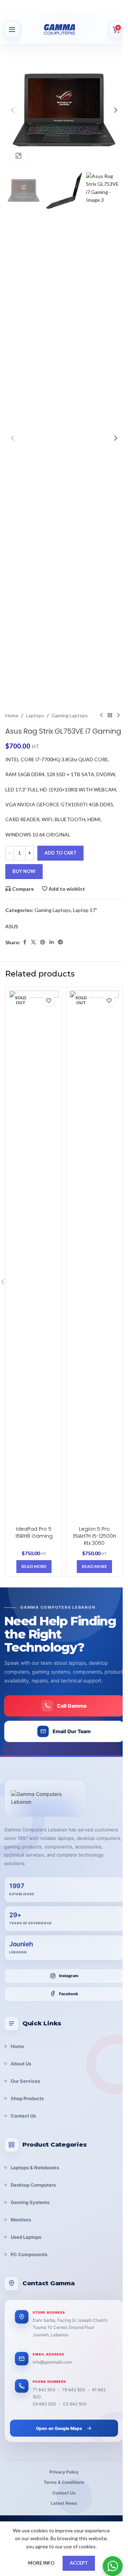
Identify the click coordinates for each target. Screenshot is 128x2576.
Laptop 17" (85, 910)
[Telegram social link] (60, 942)
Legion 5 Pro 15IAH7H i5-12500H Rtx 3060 (94, 1536)
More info (42, 2563)
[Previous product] (101, 716)
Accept (79, 2563)
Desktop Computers (33, 2185)
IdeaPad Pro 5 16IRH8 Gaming (34, 1532)
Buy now (24, 871)
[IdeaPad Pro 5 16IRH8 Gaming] (34, 1257)
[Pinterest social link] (43, 942)
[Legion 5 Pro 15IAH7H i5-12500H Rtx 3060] (94, 1257)
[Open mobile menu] (12, 29)
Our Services (25, 2081)
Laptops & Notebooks (35, 2168)
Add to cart (60, 853)
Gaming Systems (30, 2202)
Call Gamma (72, 1706)
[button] (12, 110)
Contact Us (23, 2116)
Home (12, 715)
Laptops (35, 715)
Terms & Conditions (64, 2482)
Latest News (64, 2503)
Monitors (21, 2220)
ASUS (12, 926)
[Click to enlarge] (19, 155)
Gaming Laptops (70, 715)
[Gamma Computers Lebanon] (45, 1798)
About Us (21, 2064)
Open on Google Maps (59, 2428)
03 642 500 (75, 2404)
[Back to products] (110, 716)
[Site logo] (68, 29)
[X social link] (33, 942)
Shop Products (27, 2098)
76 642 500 (74, 2390)
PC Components (29, 2254)
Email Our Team (72, 1731)
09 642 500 (44, 2404)
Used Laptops (26, 2237)
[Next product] (118, 716)
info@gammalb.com (52, 2362)
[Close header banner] (119, 7)
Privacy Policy (64, 2472)
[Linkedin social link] (52, 942)
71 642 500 (44, 2390)
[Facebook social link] (25, 942)
